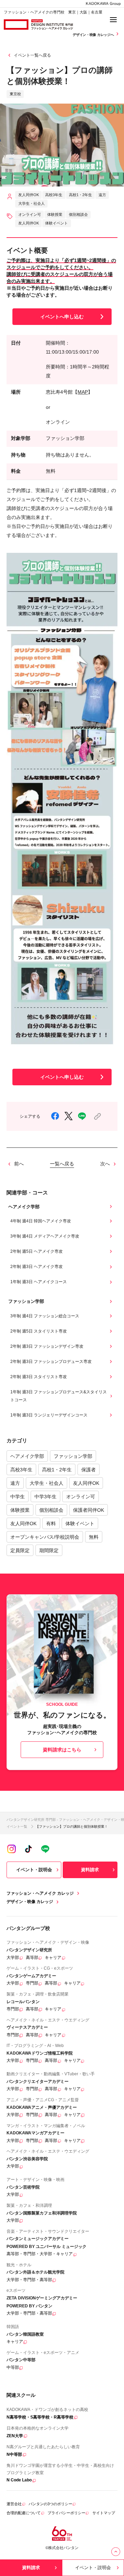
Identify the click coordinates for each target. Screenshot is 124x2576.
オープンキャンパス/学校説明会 (45, 1537)
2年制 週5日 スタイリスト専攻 (39, 1331)
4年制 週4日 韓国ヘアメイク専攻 (41, 1221)
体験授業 (20, 1510)
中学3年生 (45, 1497)
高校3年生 (21, 1470)
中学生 (18, 1497)
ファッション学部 (73, 1456)
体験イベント (80, 1524)
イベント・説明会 (34, 1870)
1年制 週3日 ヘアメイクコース (39, 1282)
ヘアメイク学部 (27, 1456)
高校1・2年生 (57, 1470)
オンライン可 (81, 1497)
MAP (83, 392)
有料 (51, 1524)
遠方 (15, 1483)
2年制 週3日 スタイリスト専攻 (39, 1377)
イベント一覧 (17, 1827)
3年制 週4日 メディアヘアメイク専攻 (45, 1236)
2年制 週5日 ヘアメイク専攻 (37, 1251)
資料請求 (90, 1870)
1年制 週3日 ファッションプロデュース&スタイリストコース (59, 1396)
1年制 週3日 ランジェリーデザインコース (49, 1415)
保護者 (89, 1470)
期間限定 (49, 1550)
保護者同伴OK (89, 1510)
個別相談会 (51, 1510)
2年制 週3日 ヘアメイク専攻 (37, 1267)
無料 (94, 1537)
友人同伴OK (86, 1483)
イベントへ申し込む (62, 317)
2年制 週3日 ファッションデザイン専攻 (47, 1346)
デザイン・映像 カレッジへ (94, 35)
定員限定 (20, 1550)
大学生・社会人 (46, 1483)
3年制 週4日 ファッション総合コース (45, 1316)
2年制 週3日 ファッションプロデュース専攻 (51, 1362)
